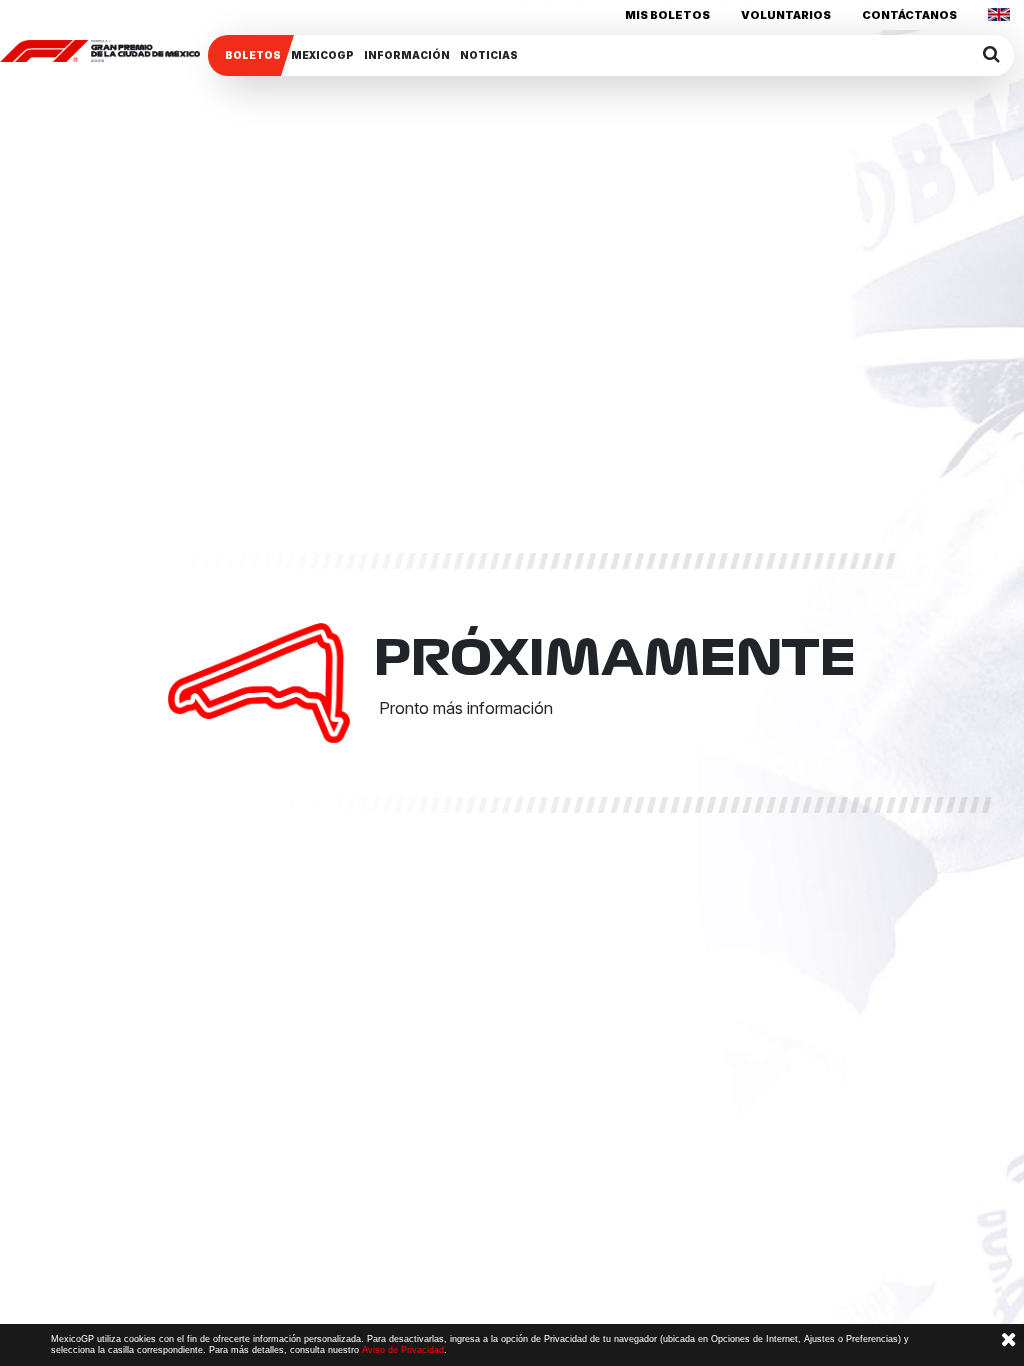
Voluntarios (786, 15)
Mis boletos (667, 15)
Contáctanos (909, 15)
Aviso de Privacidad (403, 1350)
